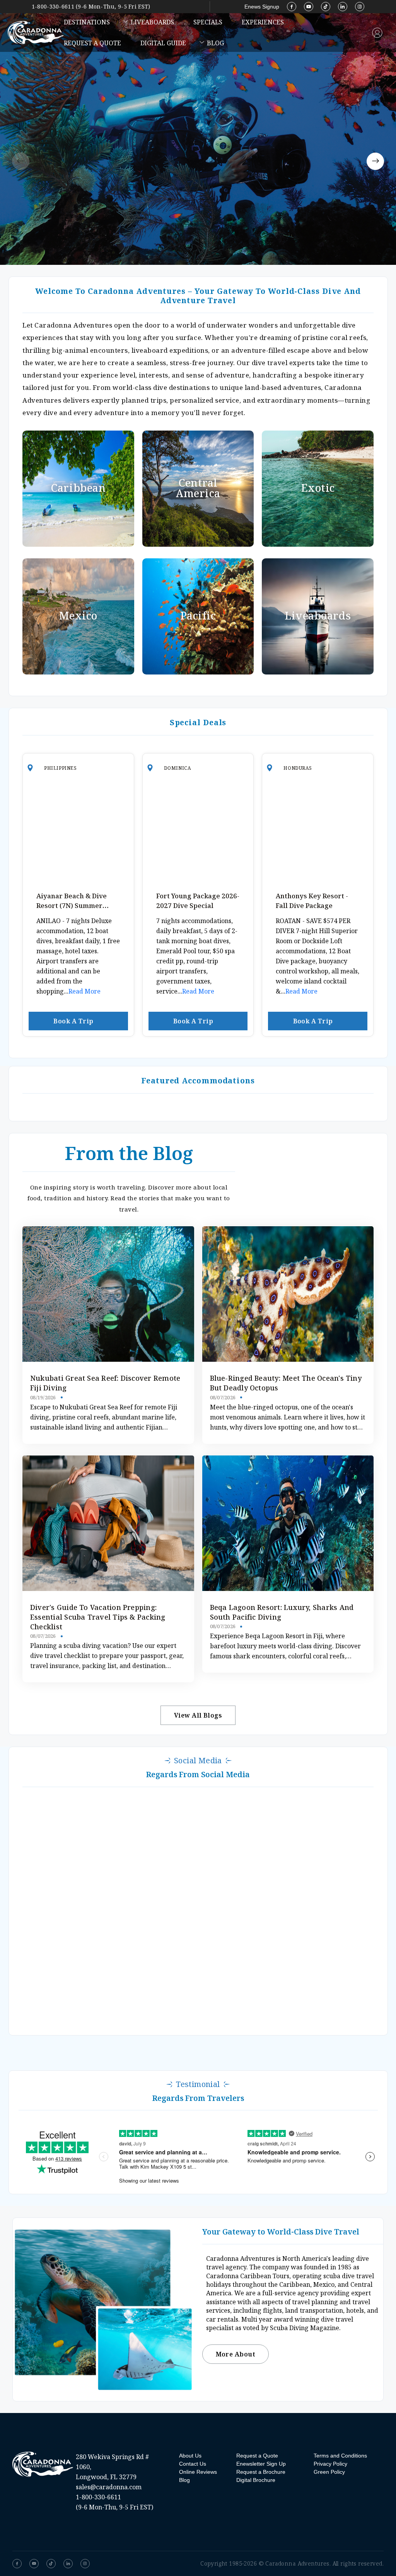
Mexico (78, 616)
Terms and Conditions (340, 2456)
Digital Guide (163, 43)
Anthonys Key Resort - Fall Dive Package (312, 901)
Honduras (298, 768)
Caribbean (78, 488)
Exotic (318, 488)
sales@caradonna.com (109, 2487)
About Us (190, 2456)
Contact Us (193, 2464)
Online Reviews (198, 2472)
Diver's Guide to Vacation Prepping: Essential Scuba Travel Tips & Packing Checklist (98, 1617)
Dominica (178, 768)
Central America (198, 488)
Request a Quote (92, 43)
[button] (21, 161)
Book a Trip (73, 1021)
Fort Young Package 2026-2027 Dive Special (198, 901)
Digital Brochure (256, 2480)
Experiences (263, 22)
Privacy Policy (330, 2464)
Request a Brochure (261, 2472)
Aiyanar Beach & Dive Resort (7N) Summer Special (72, 905)
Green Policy (329, 2472)
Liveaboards (152, 22)
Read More (84, 991)
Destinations (87, 22)
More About (236, 2354)
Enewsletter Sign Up (261, 2464)
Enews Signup (262, 7)
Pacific (198, 616)
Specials (208, 22)
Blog (215, 43)
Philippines (61, 768)
